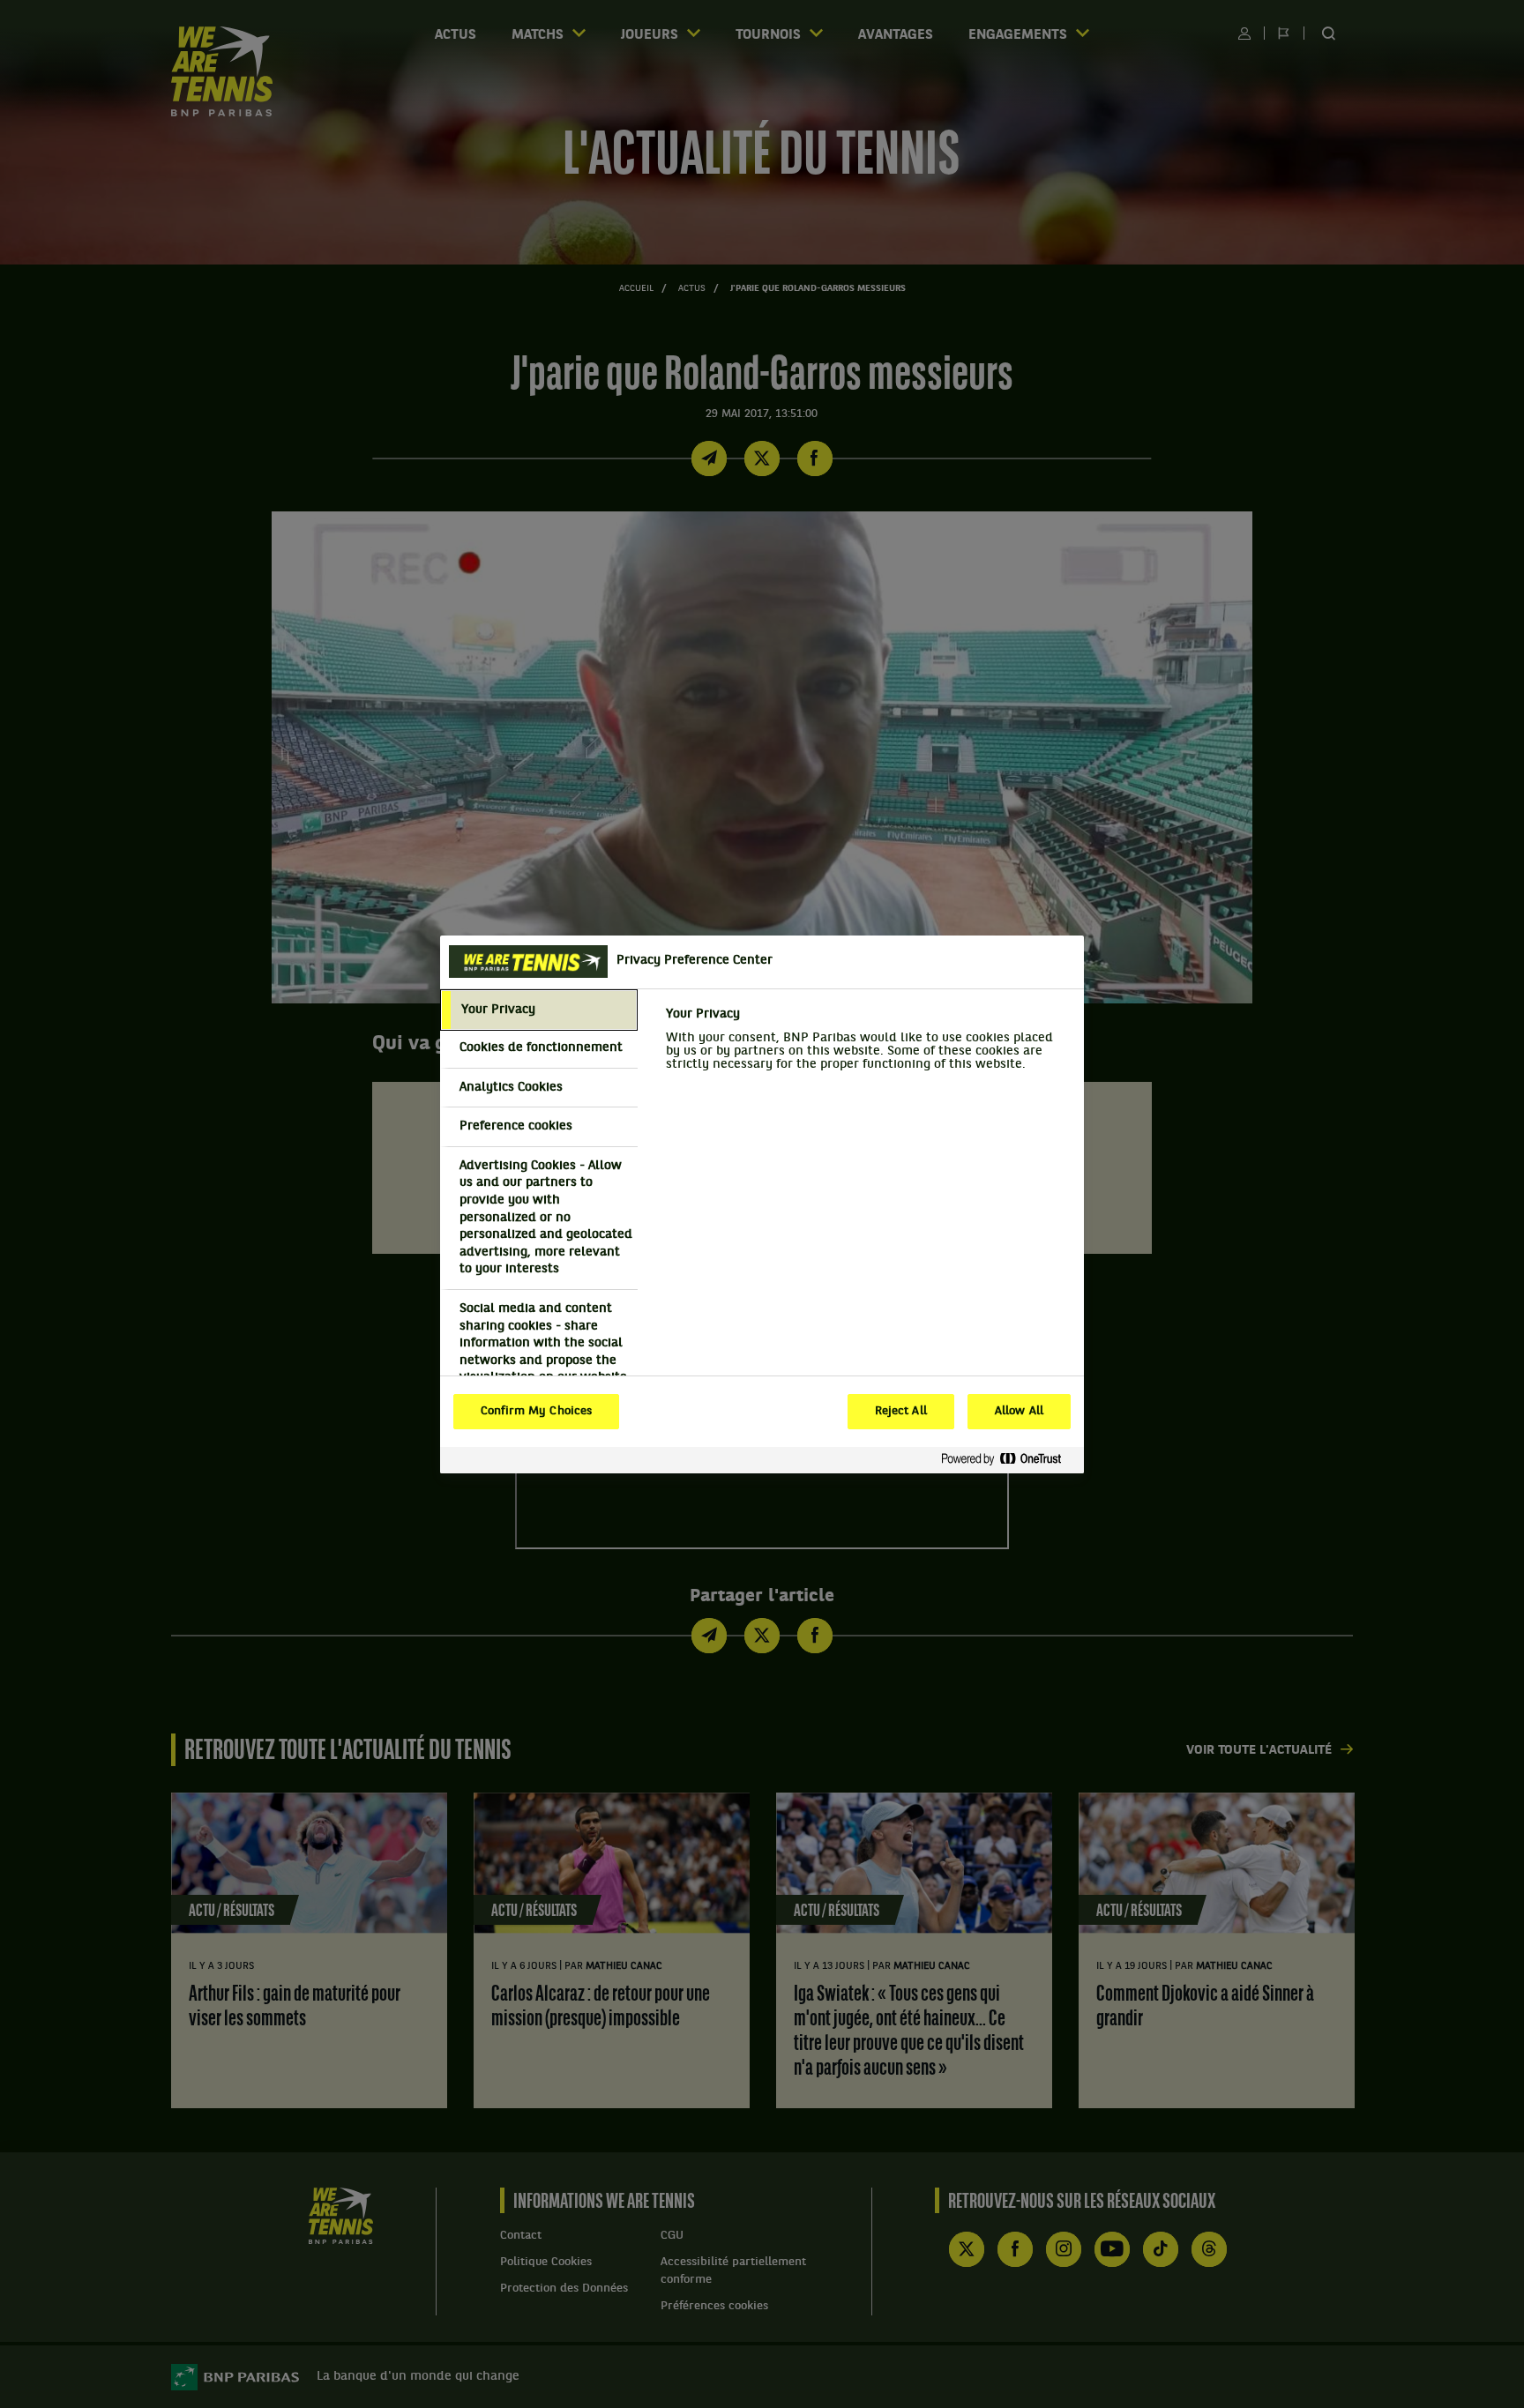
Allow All (1019, 1412)
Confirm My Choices (536, 1412)
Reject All (901, 1412)
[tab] (539, 1010)
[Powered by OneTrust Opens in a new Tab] (1008, 1460)
